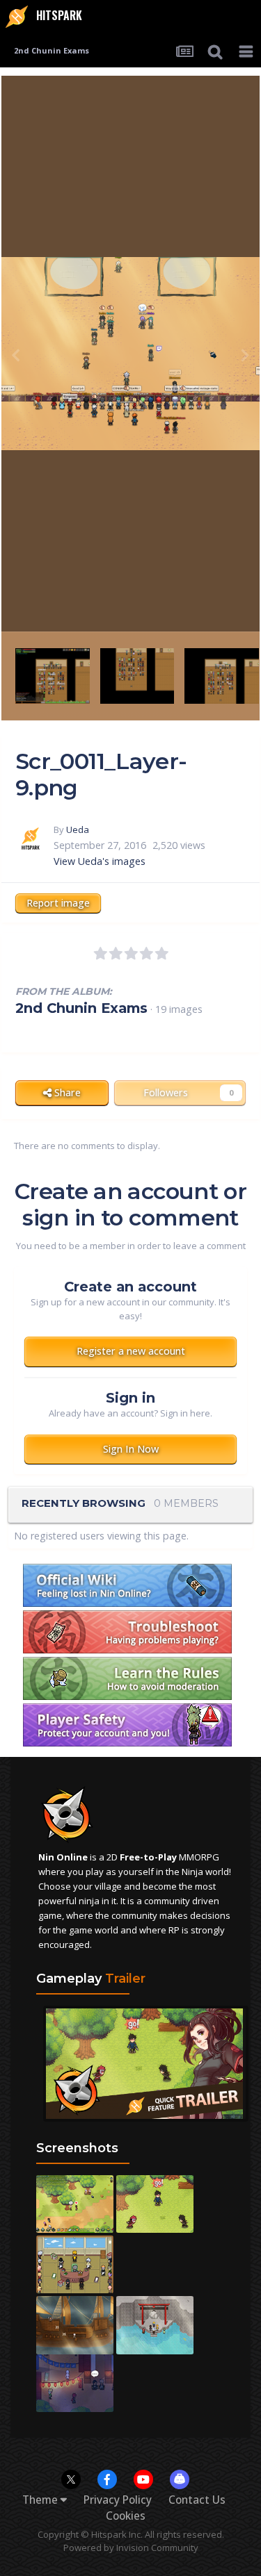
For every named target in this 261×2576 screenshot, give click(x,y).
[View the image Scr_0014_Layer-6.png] (137, 675)
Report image (58, 903)
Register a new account (131, 1351)
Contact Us (197, 2500)
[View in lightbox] (130, 354)
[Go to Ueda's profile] (31, 839)
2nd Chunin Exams (81, 1008)
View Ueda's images (100, 861)
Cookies (126, 2516)
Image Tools (198, 605)
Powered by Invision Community (131, 2548)
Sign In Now (131, 1449)
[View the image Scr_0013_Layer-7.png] (222, 675)
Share (66, 1092)
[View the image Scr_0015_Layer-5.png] (53, 675)
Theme (41, 2500)
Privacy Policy (118, 2500)
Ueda (78, 829)
